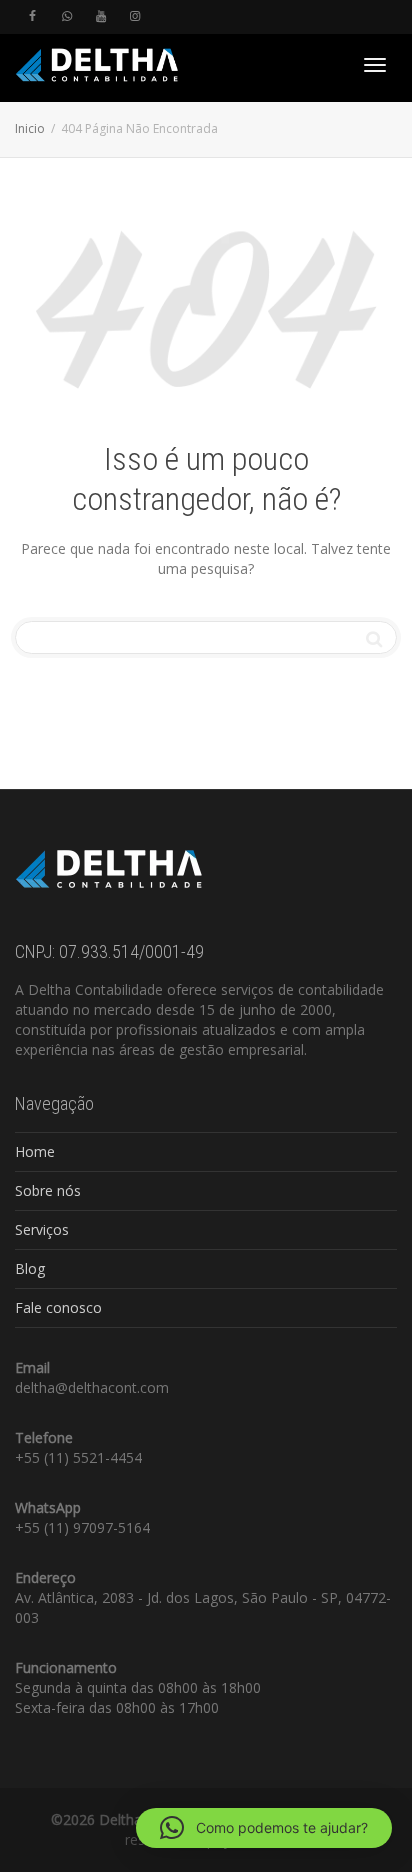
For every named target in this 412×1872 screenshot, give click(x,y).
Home (35, 1151)
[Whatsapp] (66, 16)
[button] (264, 1828)
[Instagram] (134, 16)
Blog (30, 1268)
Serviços (42, 1229)
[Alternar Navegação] (375, 65)
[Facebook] (32, 16)
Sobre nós (48, 1190)
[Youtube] (100, 16)
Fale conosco (58, 1307)
